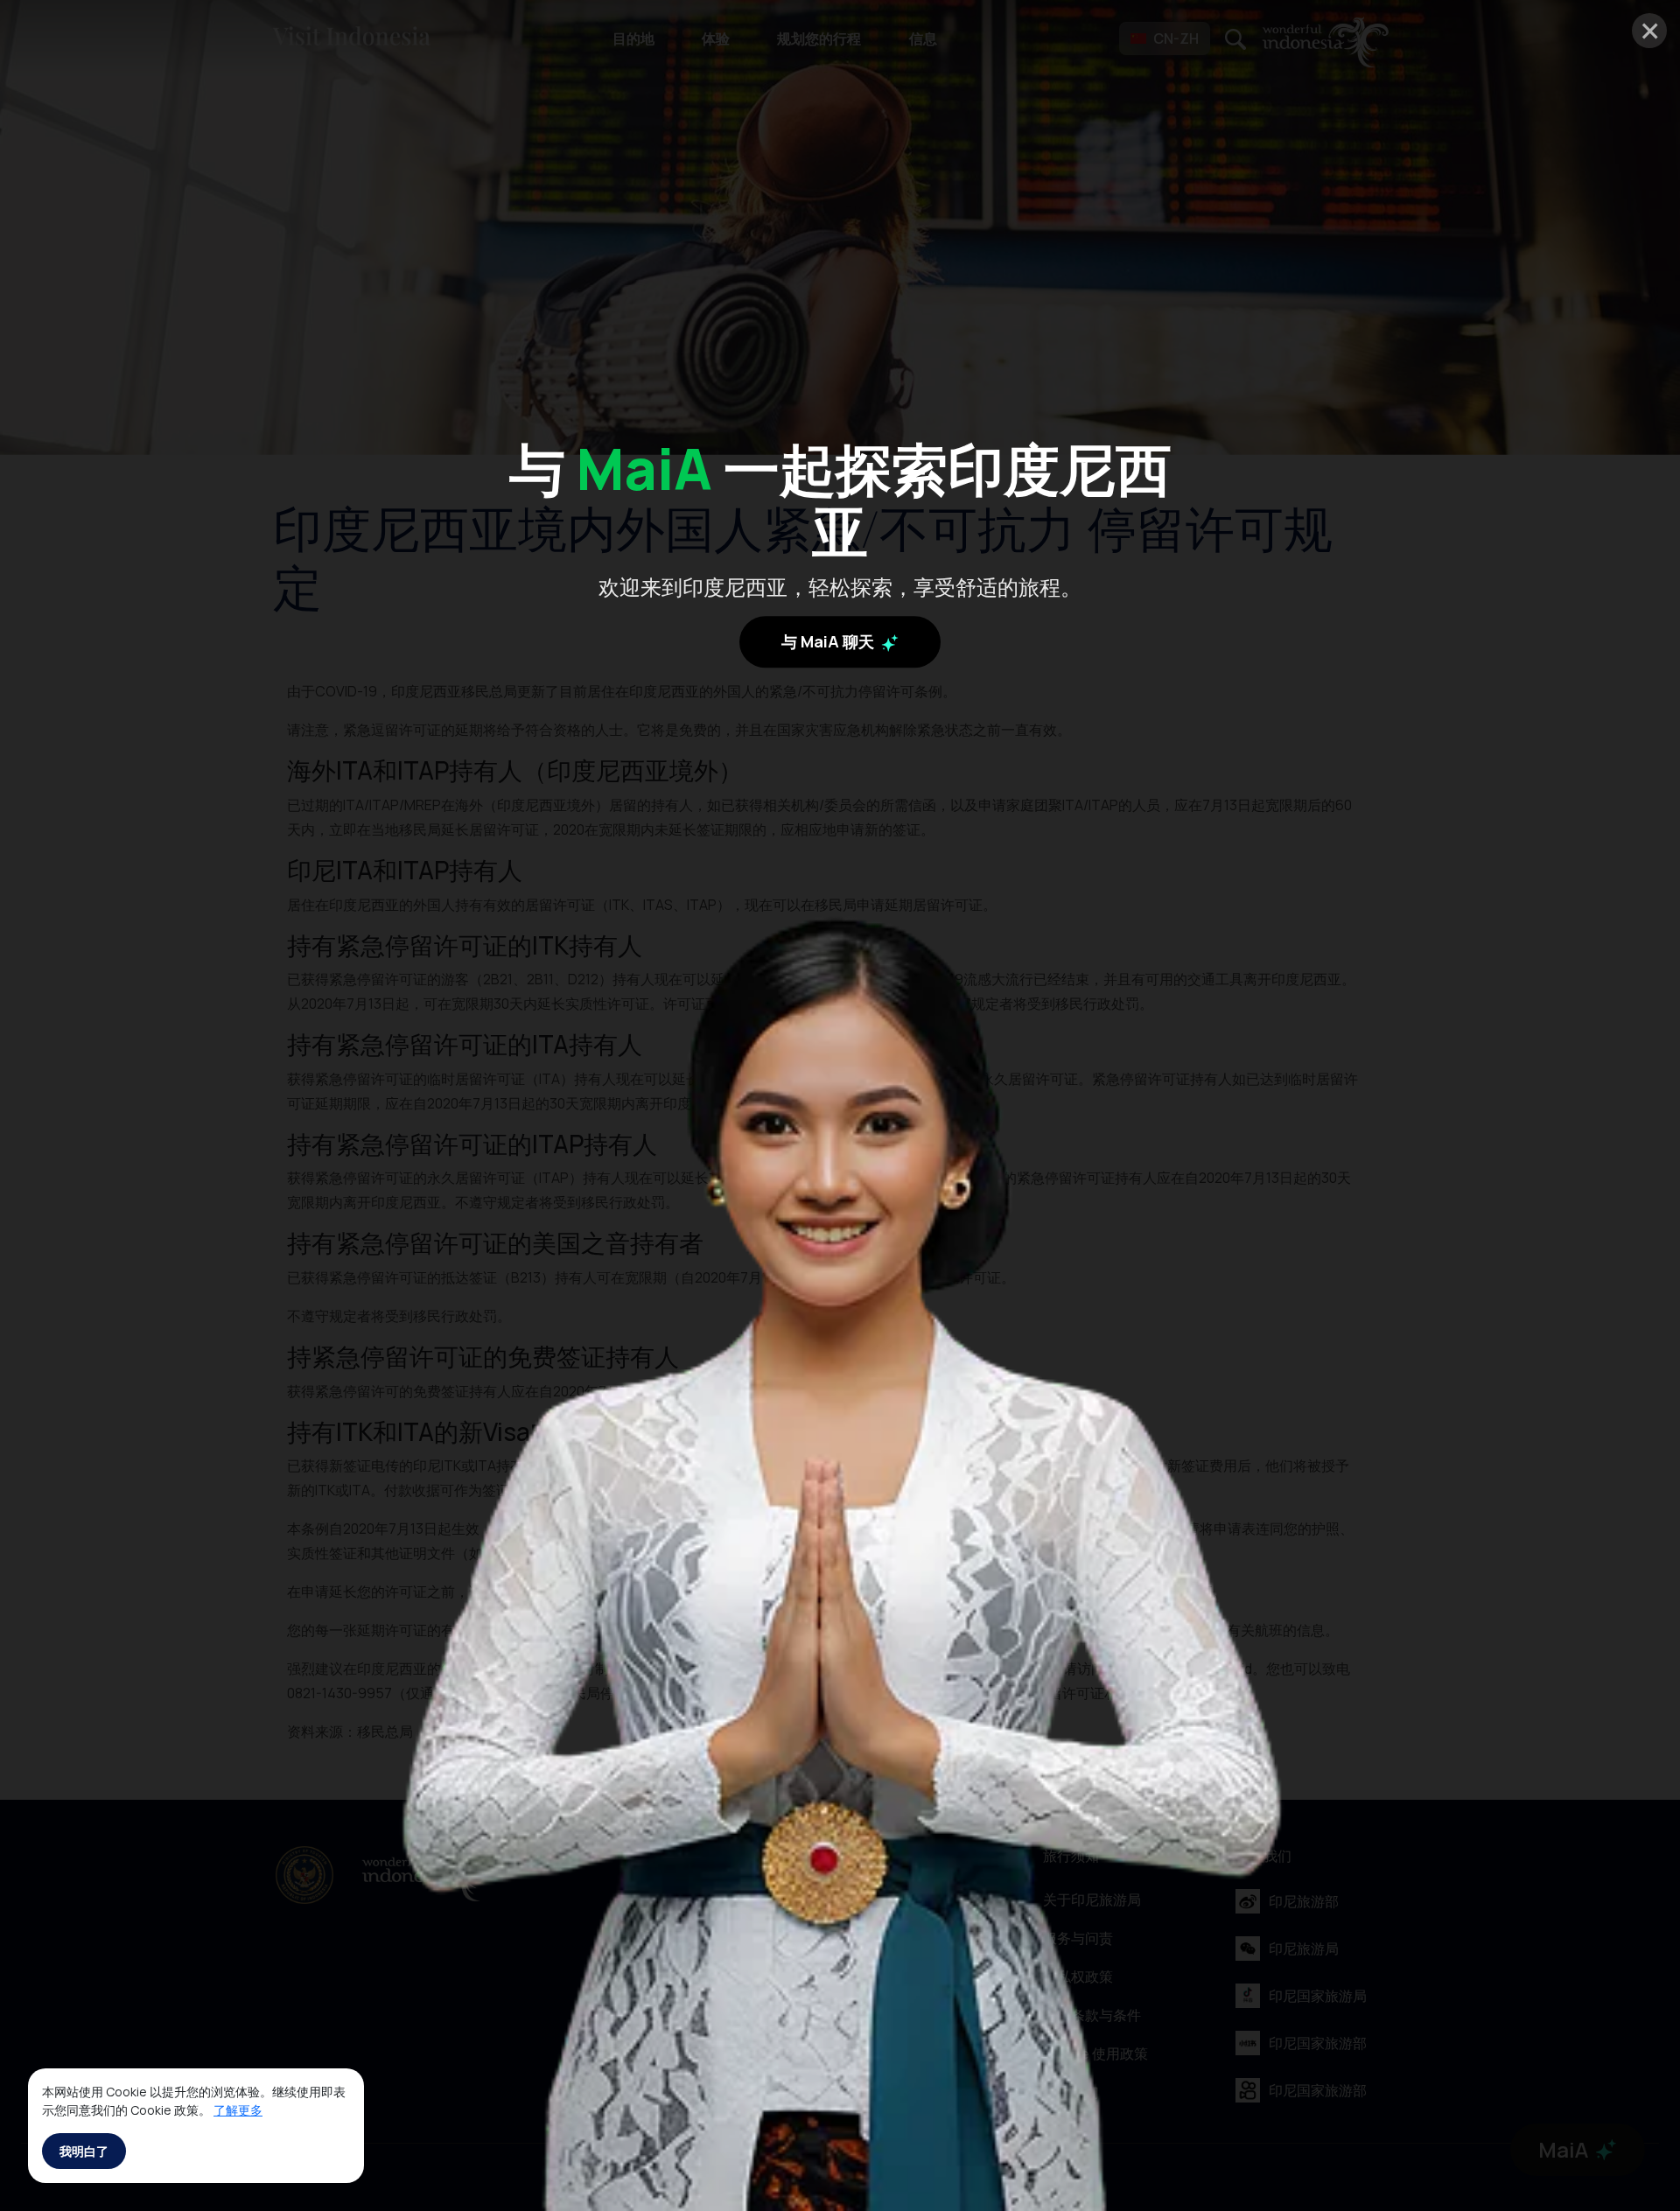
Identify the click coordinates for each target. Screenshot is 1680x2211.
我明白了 (84, 2151)
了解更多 (238, 2110)
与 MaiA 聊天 (829, 640)
